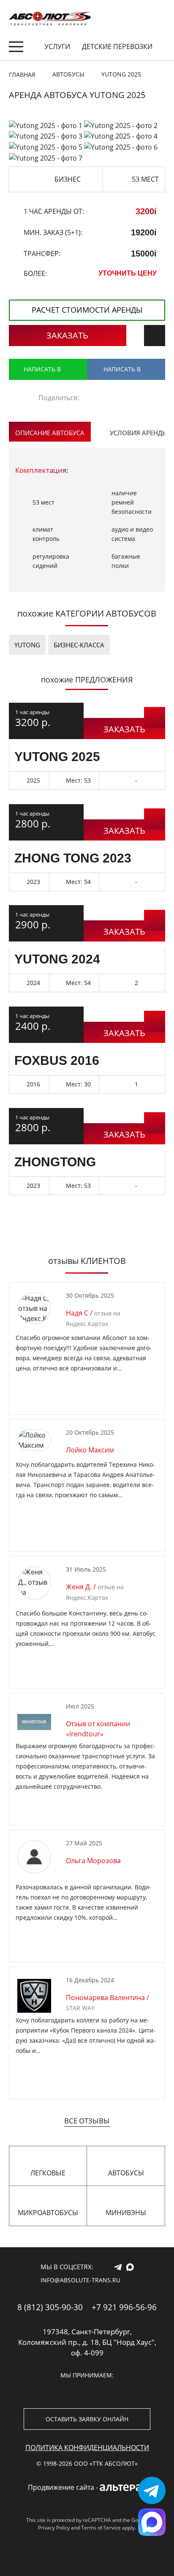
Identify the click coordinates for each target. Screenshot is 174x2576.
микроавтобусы (48, 2213)
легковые (48, 2173)
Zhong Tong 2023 (73, 858)
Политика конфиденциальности (87, 2448)
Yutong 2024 (57, 959)
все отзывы (87, 2121)
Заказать (67, 335)
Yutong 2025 (57, 757)
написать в (42, 369)
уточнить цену (128, 273)
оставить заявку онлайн (87, 2419)
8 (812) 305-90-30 (50, 2307)
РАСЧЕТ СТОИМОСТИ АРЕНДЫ (87, 310)
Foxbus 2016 (57, 1060)
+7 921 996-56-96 (124, 2307)
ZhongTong (55, 1162)
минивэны (126, 2213)
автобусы (126, 2173)
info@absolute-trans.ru (80, 2280)
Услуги (57, 46)
